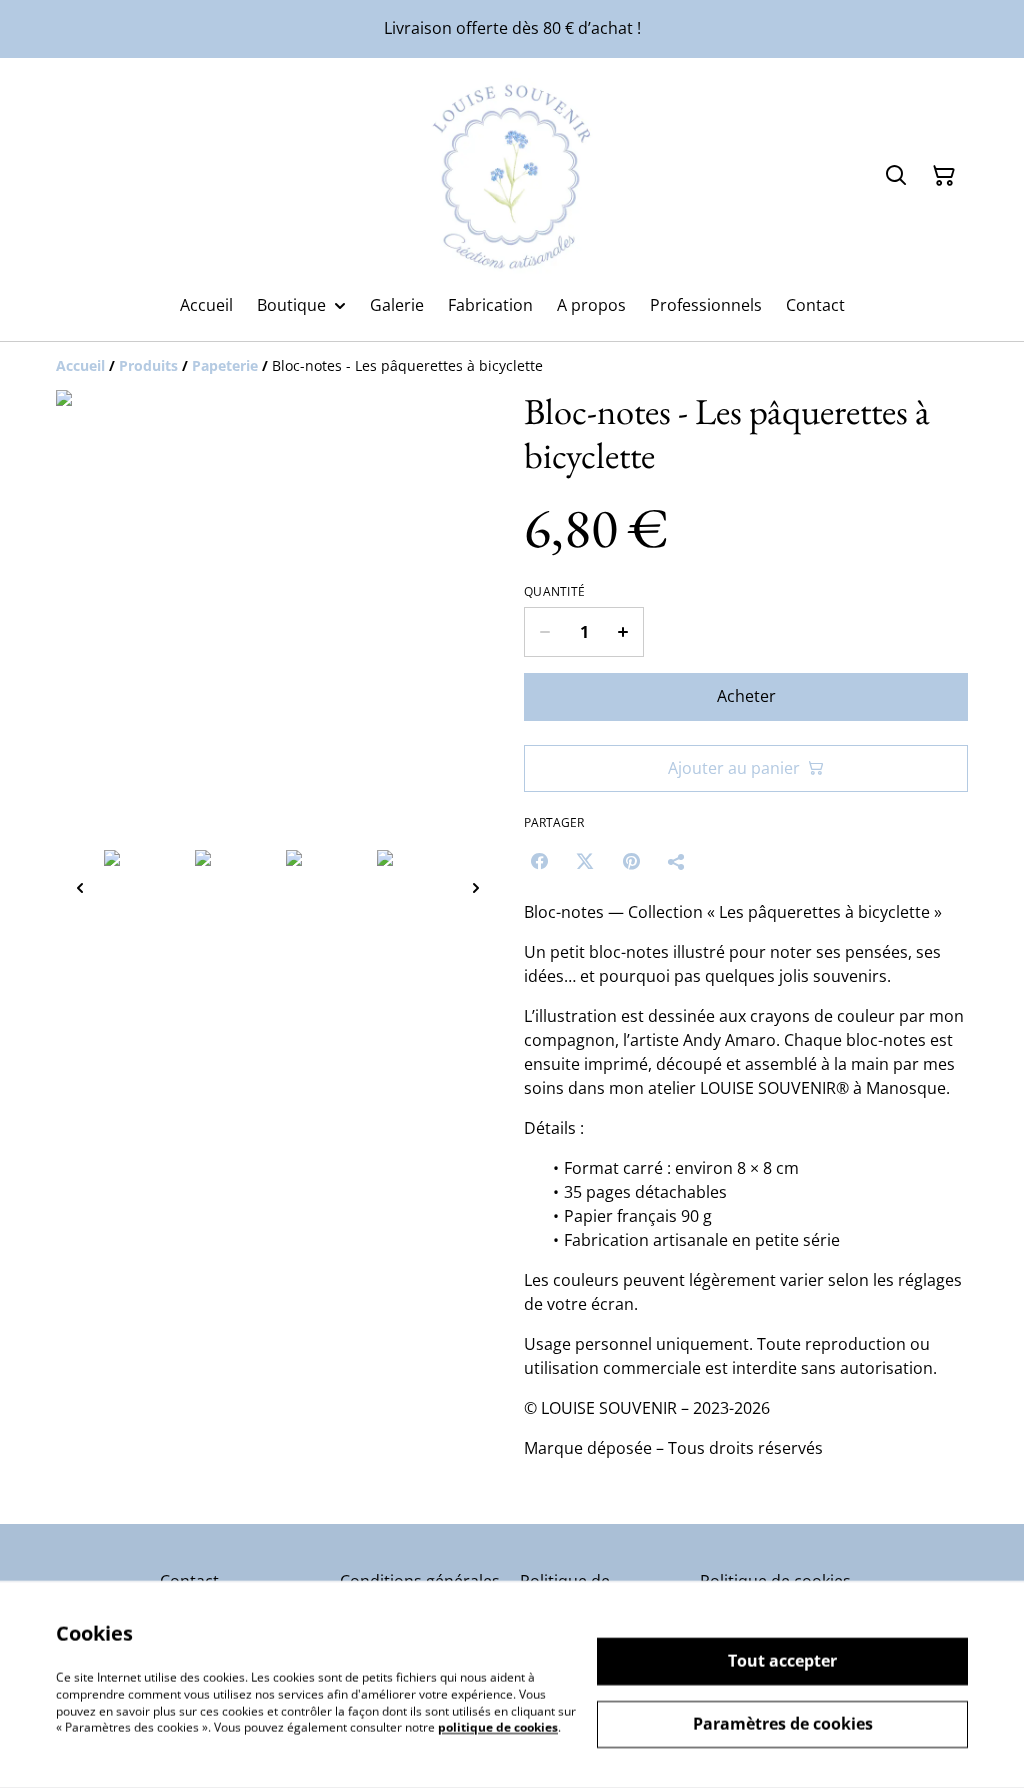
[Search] (896, 176)
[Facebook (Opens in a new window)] (539, 861)
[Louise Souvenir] (512, 176)
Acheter (746, 696)
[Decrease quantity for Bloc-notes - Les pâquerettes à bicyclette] (544, 632)
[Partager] (677, 861)
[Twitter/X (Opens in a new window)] (585, 861)
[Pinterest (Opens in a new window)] (631, 861)
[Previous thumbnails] (80, 887)
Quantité (554, 592)
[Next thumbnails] (476, 887)
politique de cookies (498, 1727)
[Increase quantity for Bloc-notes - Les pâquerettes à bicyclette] (623, 632)
